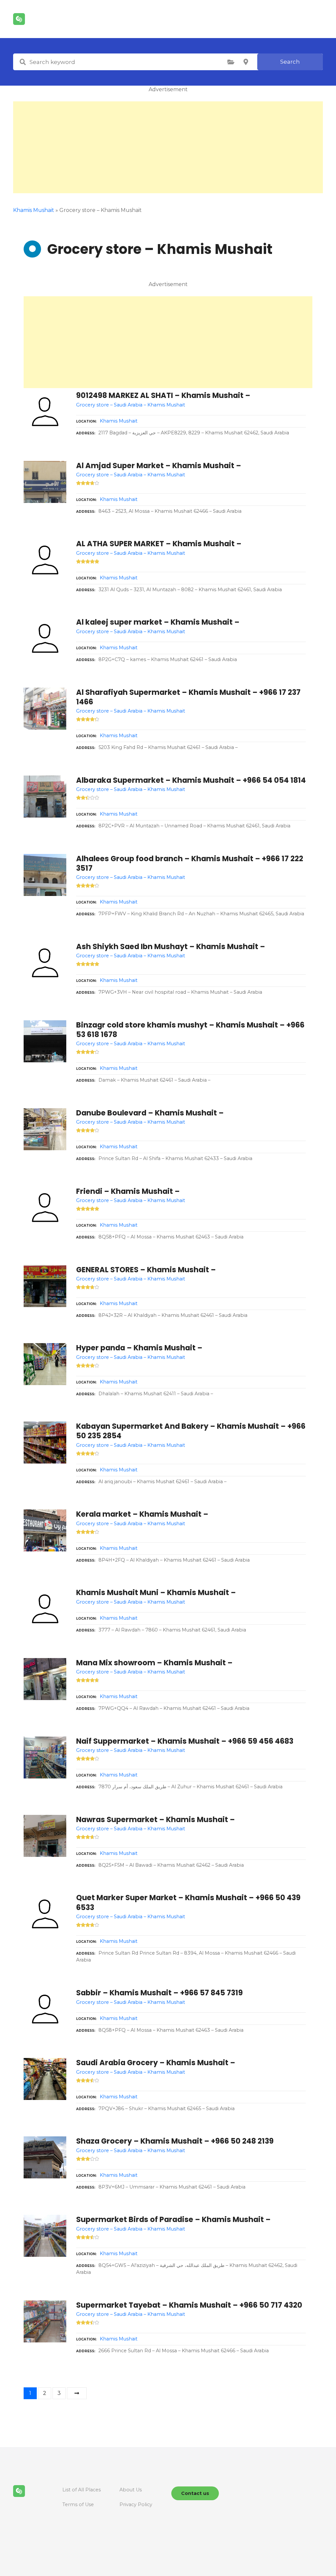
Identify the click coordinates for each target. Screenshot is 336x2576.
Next (77, 2393)
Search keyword (23, 62)
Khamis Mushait (119, 421)
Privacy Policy (136, 2504)
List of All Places (82, 2490)
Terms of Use (78, 2504)
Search (290, 62)
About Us (131, 2490)
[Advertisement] (168, 147)
